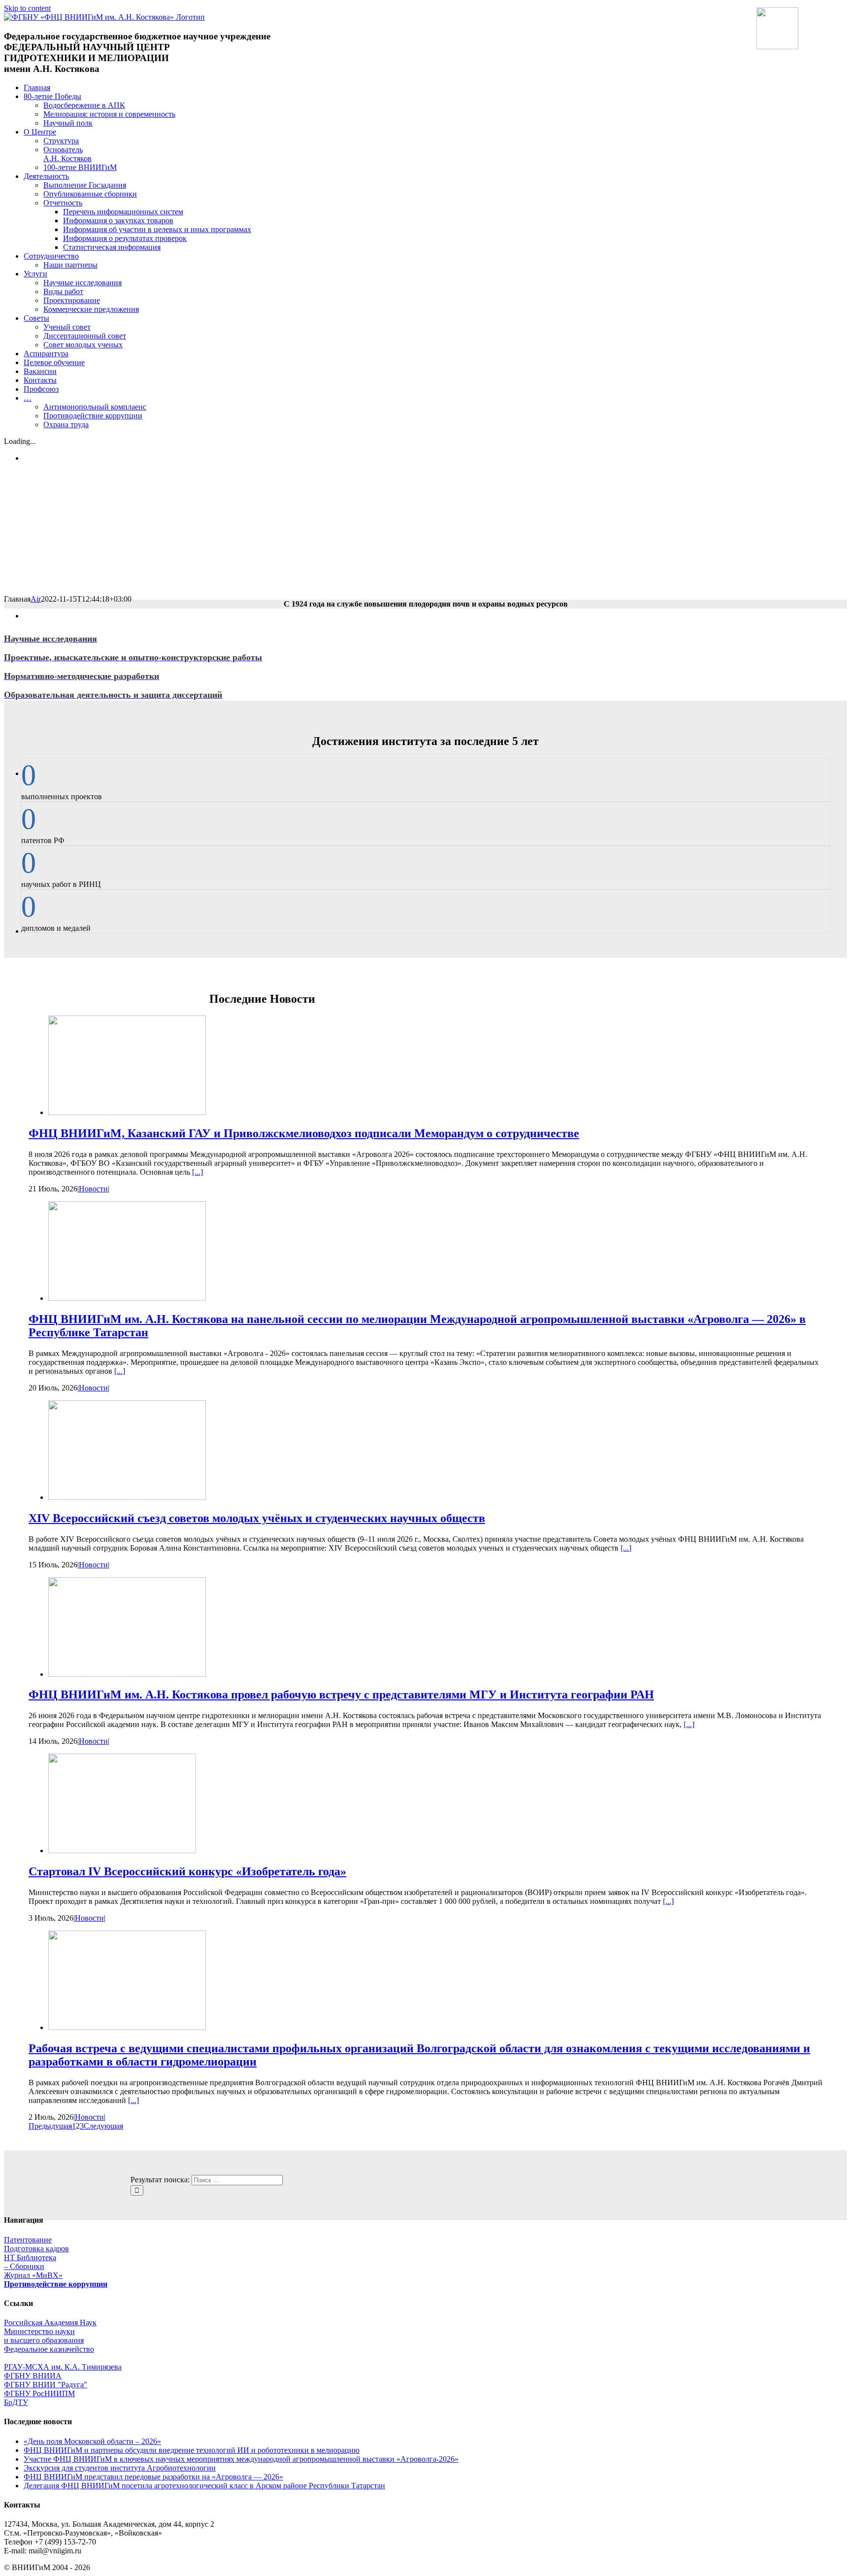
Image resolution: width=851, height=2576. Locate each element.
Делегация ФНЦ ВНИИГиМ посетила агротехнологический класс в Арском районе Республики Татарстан (204, 2486)
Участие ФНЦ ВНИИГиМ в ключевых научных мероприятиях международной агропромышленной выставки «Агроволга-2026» (241, 2459)
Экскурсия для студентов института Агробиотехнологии (120, 2468)
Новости (93, 1189)
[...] (197, 1172)
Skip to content (27, 8)
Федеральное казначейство (49, 2349)
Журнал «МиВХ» (33, 2275)
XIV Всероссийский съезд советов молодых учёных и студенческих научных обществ (257, 1518)
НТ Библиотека (30, 2257)
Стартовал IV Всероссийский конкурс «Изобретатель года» (187, 1871)
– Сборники (24, 2266)
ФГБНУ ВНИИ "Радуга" (46, 2385)
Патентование (28, 2240)
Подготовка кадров (36, 2249)
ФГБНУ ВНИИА (33, 2376)
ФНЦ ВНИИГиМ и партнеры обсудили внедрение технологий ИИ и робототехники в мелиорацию (192, 2450)
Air (36, 599)
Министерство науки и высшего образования (44, 2336)
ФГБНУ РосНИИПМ (39, 2393)
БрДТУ (16, 2402)
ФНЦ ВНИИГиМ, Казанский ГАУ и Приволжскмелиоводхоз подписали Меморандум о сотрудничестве (304, 1133)
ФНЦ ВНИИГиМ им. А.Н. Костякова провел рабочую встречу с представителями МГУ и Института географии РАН (341, 1695)
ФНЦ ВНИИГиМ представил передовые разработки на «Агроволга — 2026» (153, 2477)
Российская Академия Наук (50, 2322)
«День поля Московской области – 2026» (92, 2441)
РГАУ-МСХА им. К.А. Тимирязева (63, 2367)
